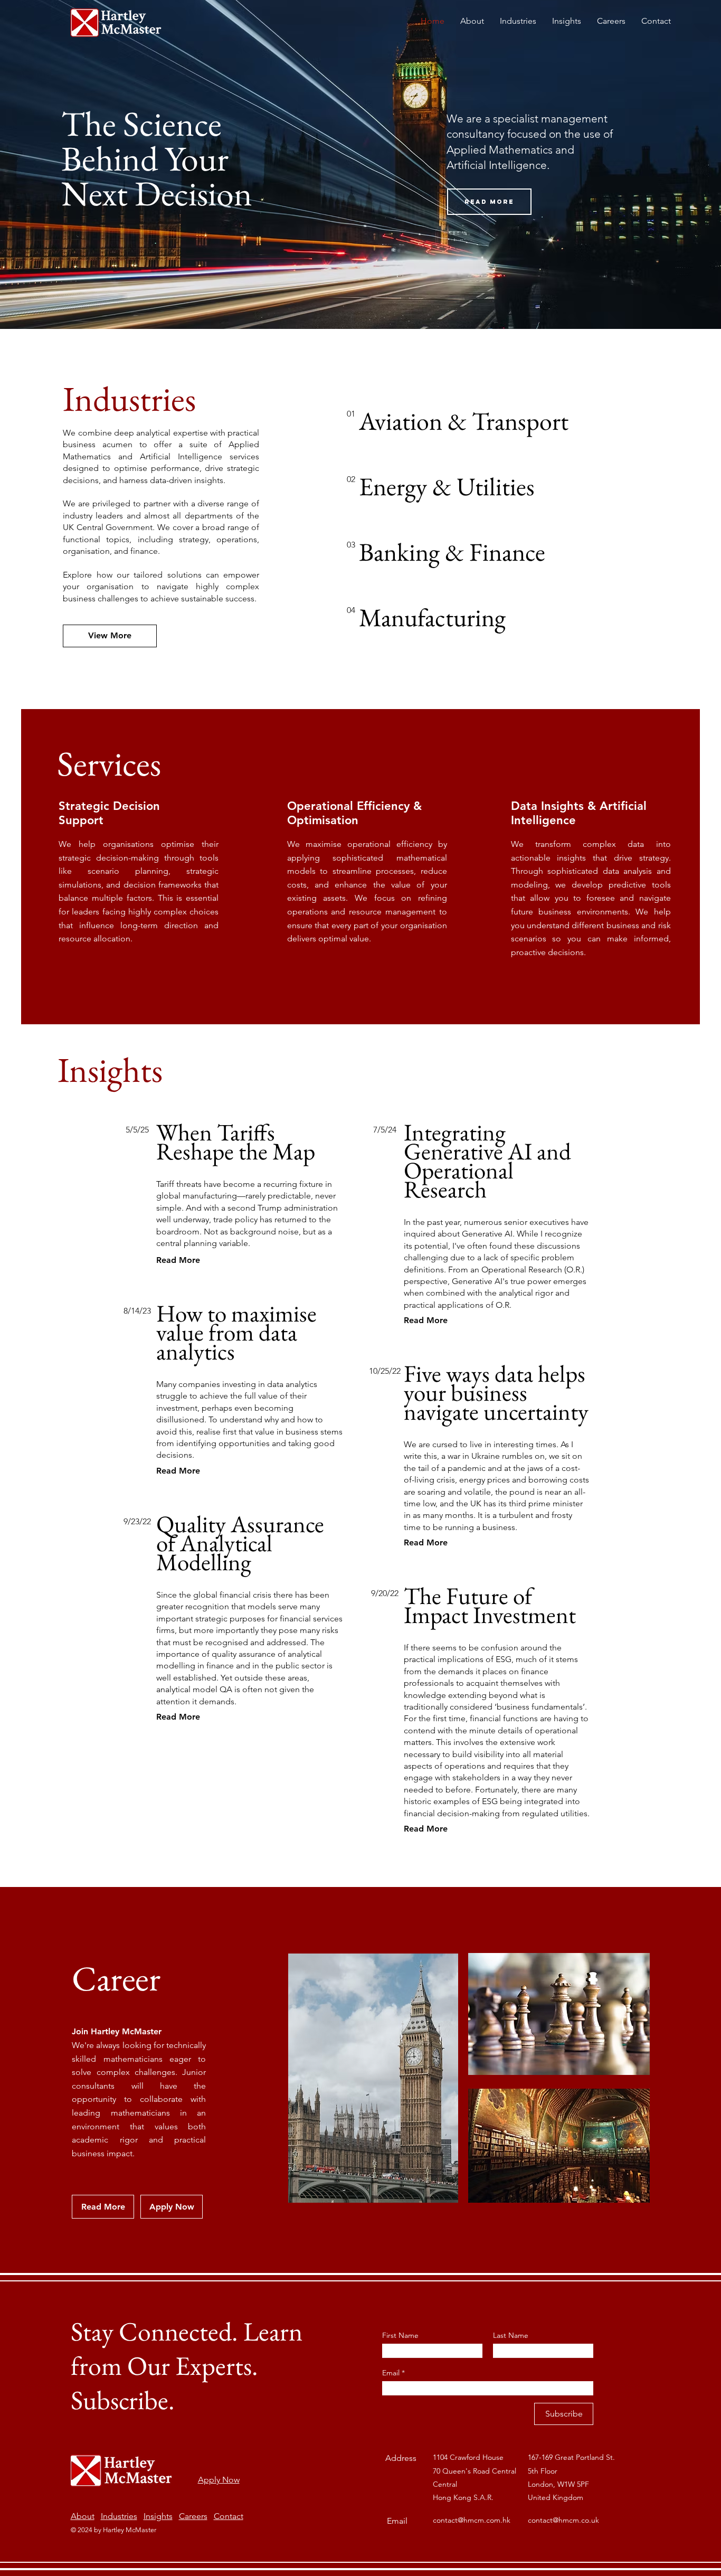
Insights (158, 2516)
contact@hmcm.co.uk (563, 2520)
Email (392, 2373)
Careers (193, 2516)
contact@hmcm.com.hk (472, 2520)
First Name (400, 2335)
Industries (119, 2516)
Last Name (511, 2335)
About (83, 2516)
